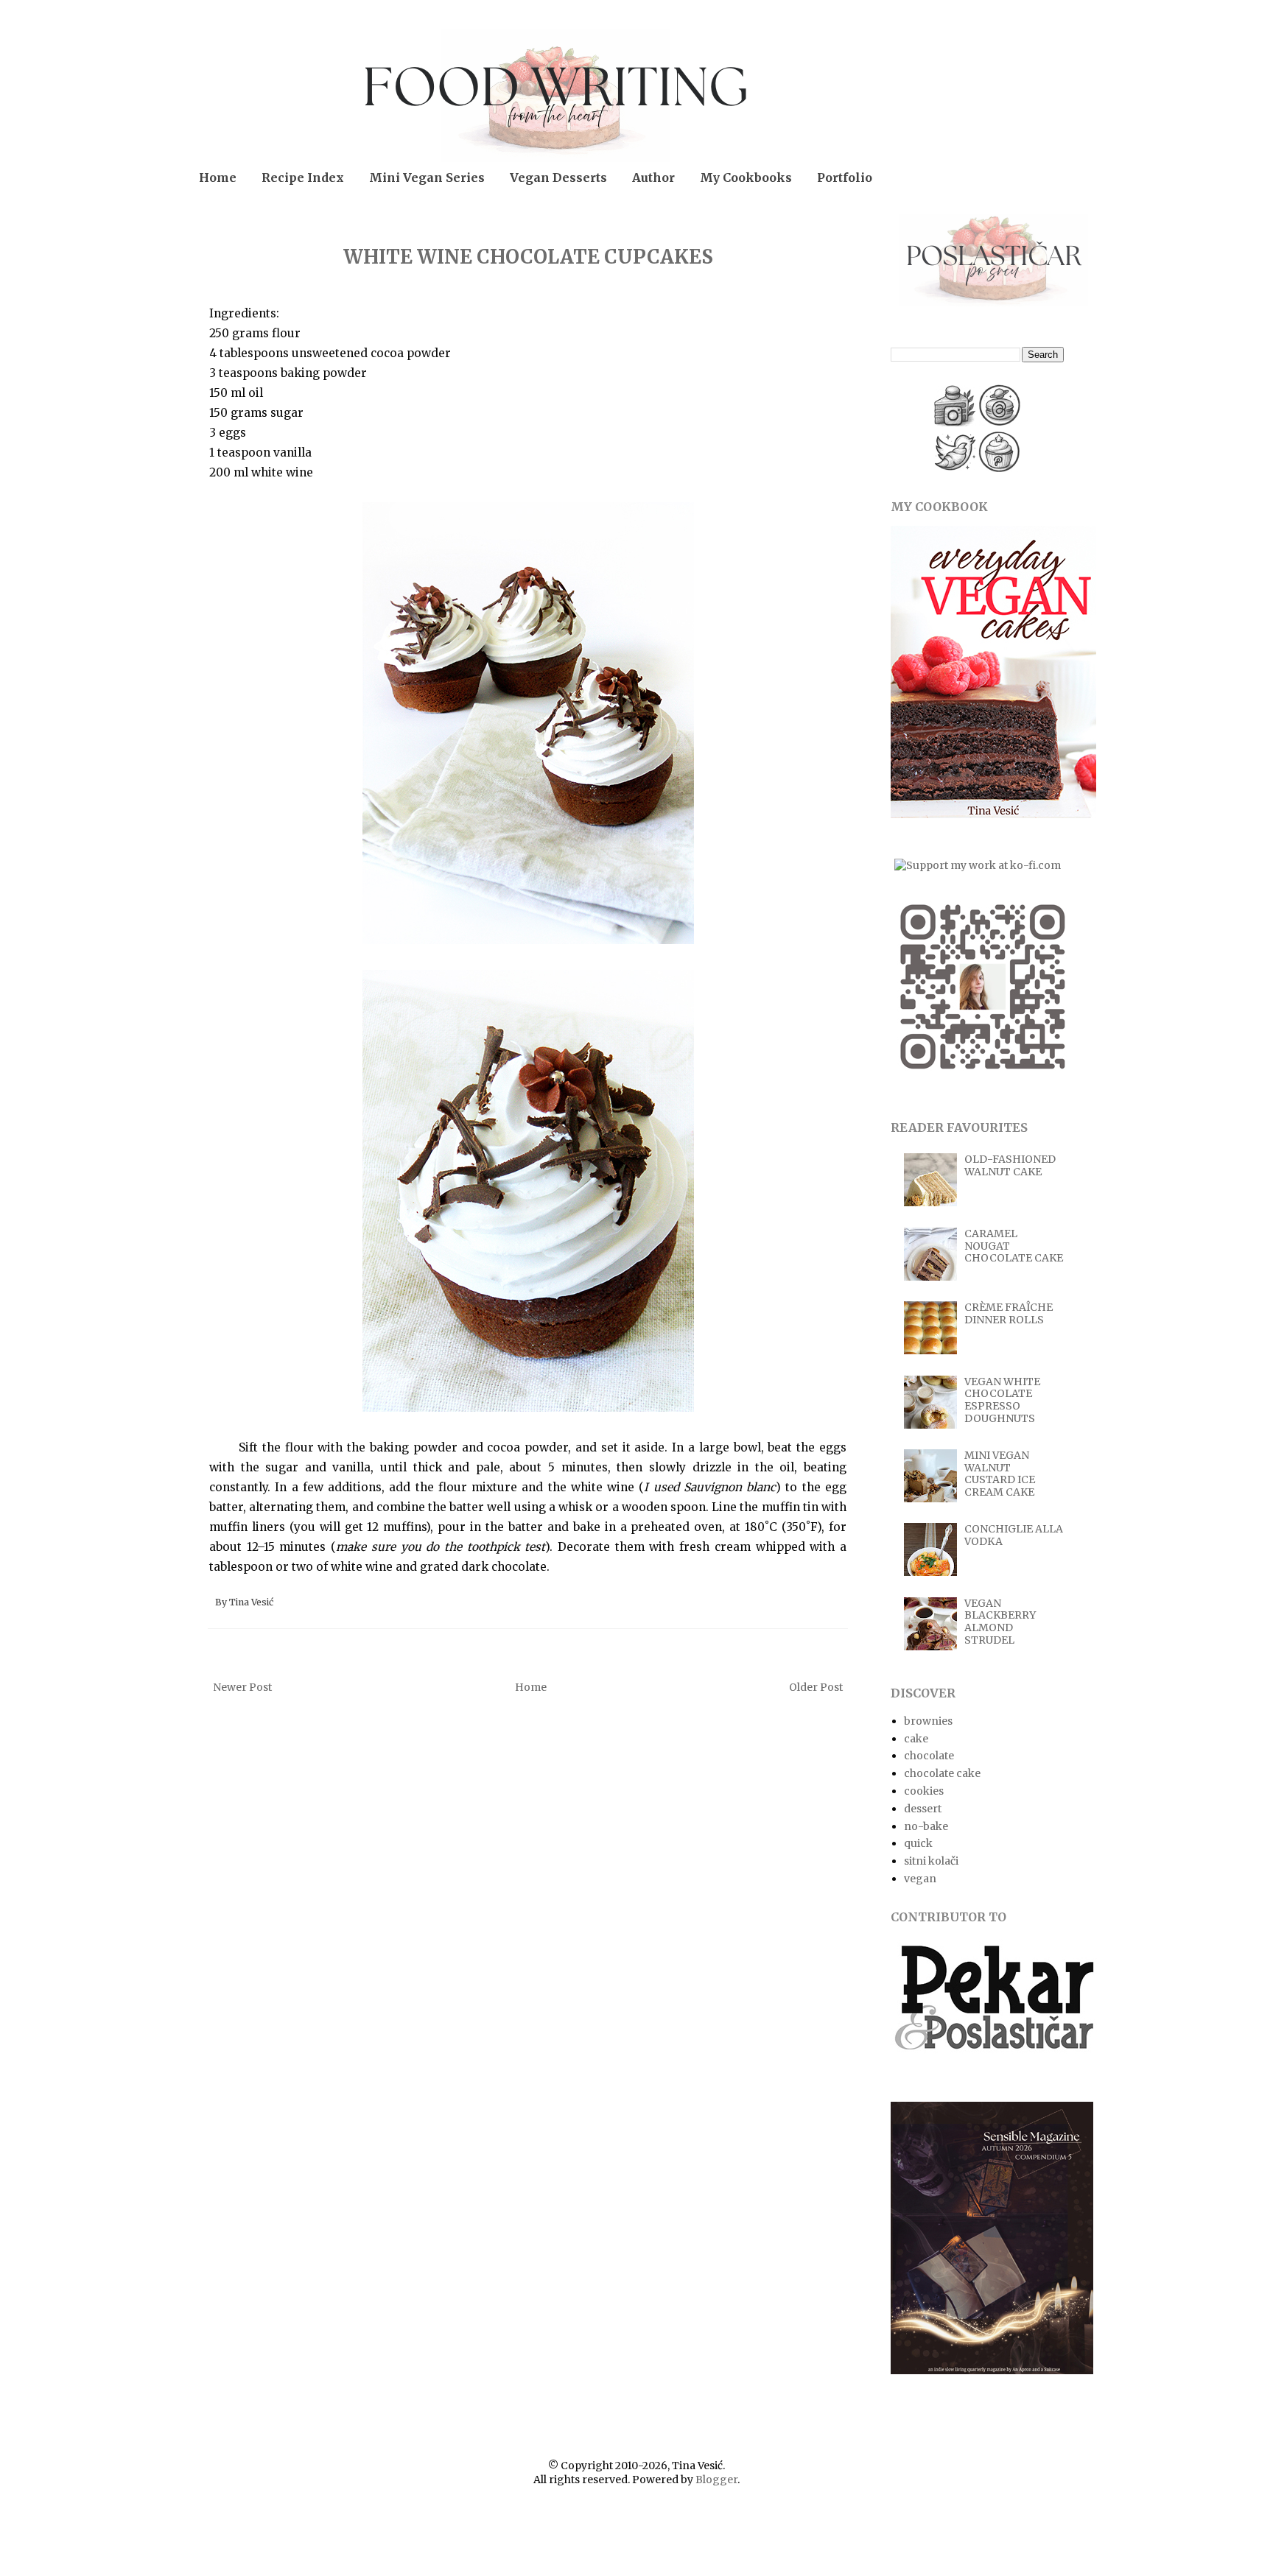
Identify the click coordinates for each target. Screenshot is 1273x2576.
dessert (923, 1809)
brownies (928, 1721)
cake (916, 1739)
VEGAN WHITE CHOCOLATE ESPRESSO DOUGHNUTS (1002, 1400)
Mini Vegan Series (427, 177)
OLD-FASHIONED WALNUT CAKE (1010, 1165)
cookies (924, 1791)
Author (653, 177)
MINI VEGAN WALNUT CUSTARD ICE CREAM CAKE (1000, 1474)
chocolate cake (942, 1773)
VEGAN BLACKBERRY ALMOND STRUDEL (1000, 1622)
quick (918, 1843)
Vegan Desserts (558, 177)
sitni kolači (931, 1861)
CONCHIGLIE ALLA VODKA (1014, 1535)
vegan (920, 1879)
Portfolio (845, 177)
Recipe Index (303, 177)
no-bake (926, 1826)
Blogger (716, 2480)
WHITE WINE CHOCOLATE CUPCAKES (528, 257)
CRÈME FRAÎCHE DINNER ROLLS (1009, 1313)
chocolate (929, 1756)
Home (218, 177)
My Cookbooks (746, 177)
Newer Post (242, 1687)
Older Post (816, 1687)
